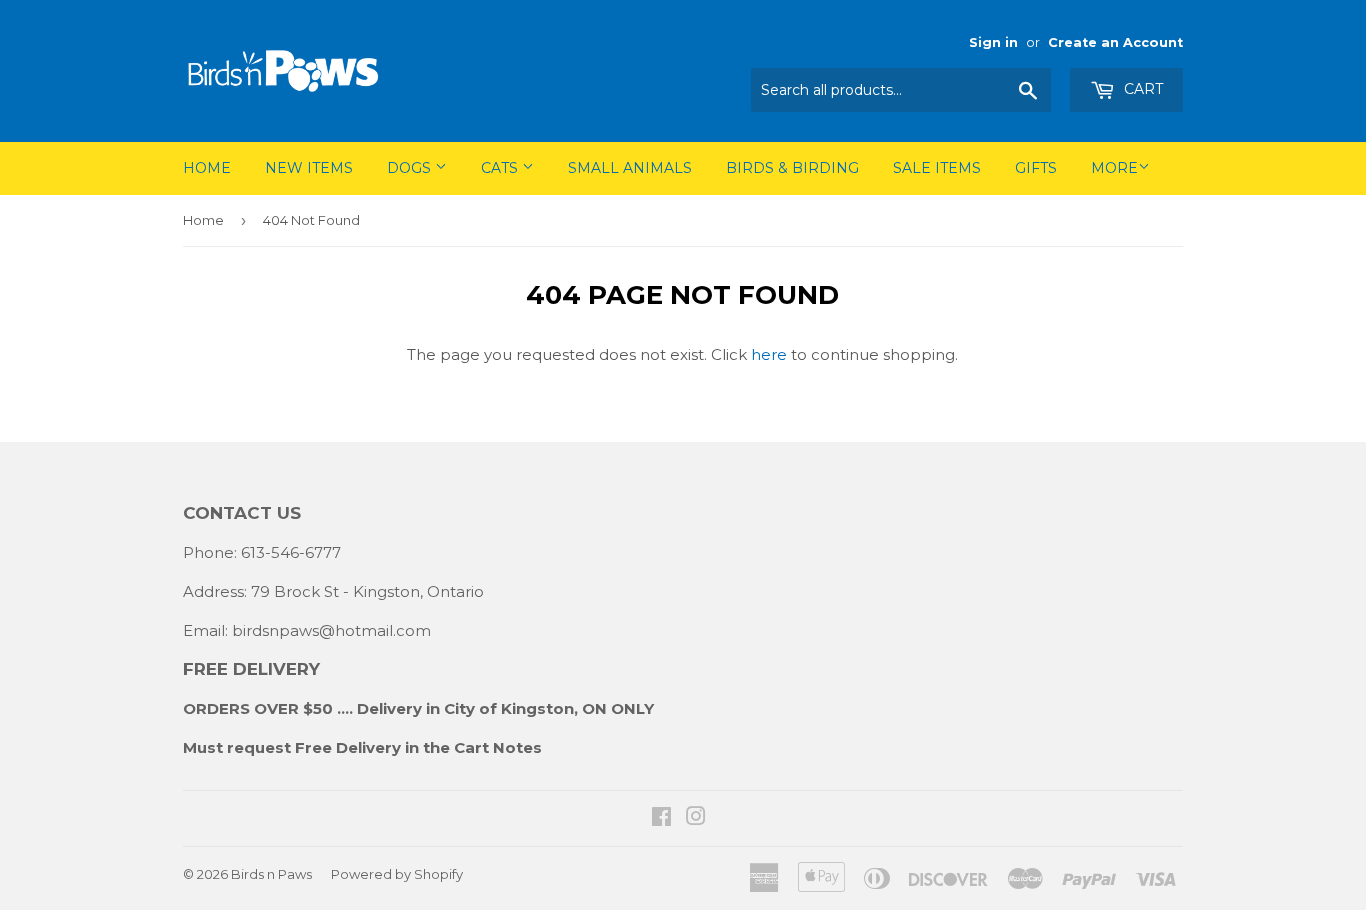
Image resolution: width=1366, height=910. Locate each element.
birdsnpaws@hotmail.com (331, 630)
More (1114, 168)
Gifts (1036, 168)
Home (207, 168)
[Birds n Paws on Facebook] (661, 818)
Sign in (993, 42)
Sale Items (937, 168)
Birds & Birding (792, 168)
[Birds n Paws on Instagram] (696, 818)
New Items (309, 168)
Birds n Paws (271, 874)
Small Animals (630, 168)
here (769, 354)
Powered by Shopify (397, 874)
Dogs (411, 168)
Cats (501, 168)
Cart (1141, 89)
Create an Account (1115, 42)
